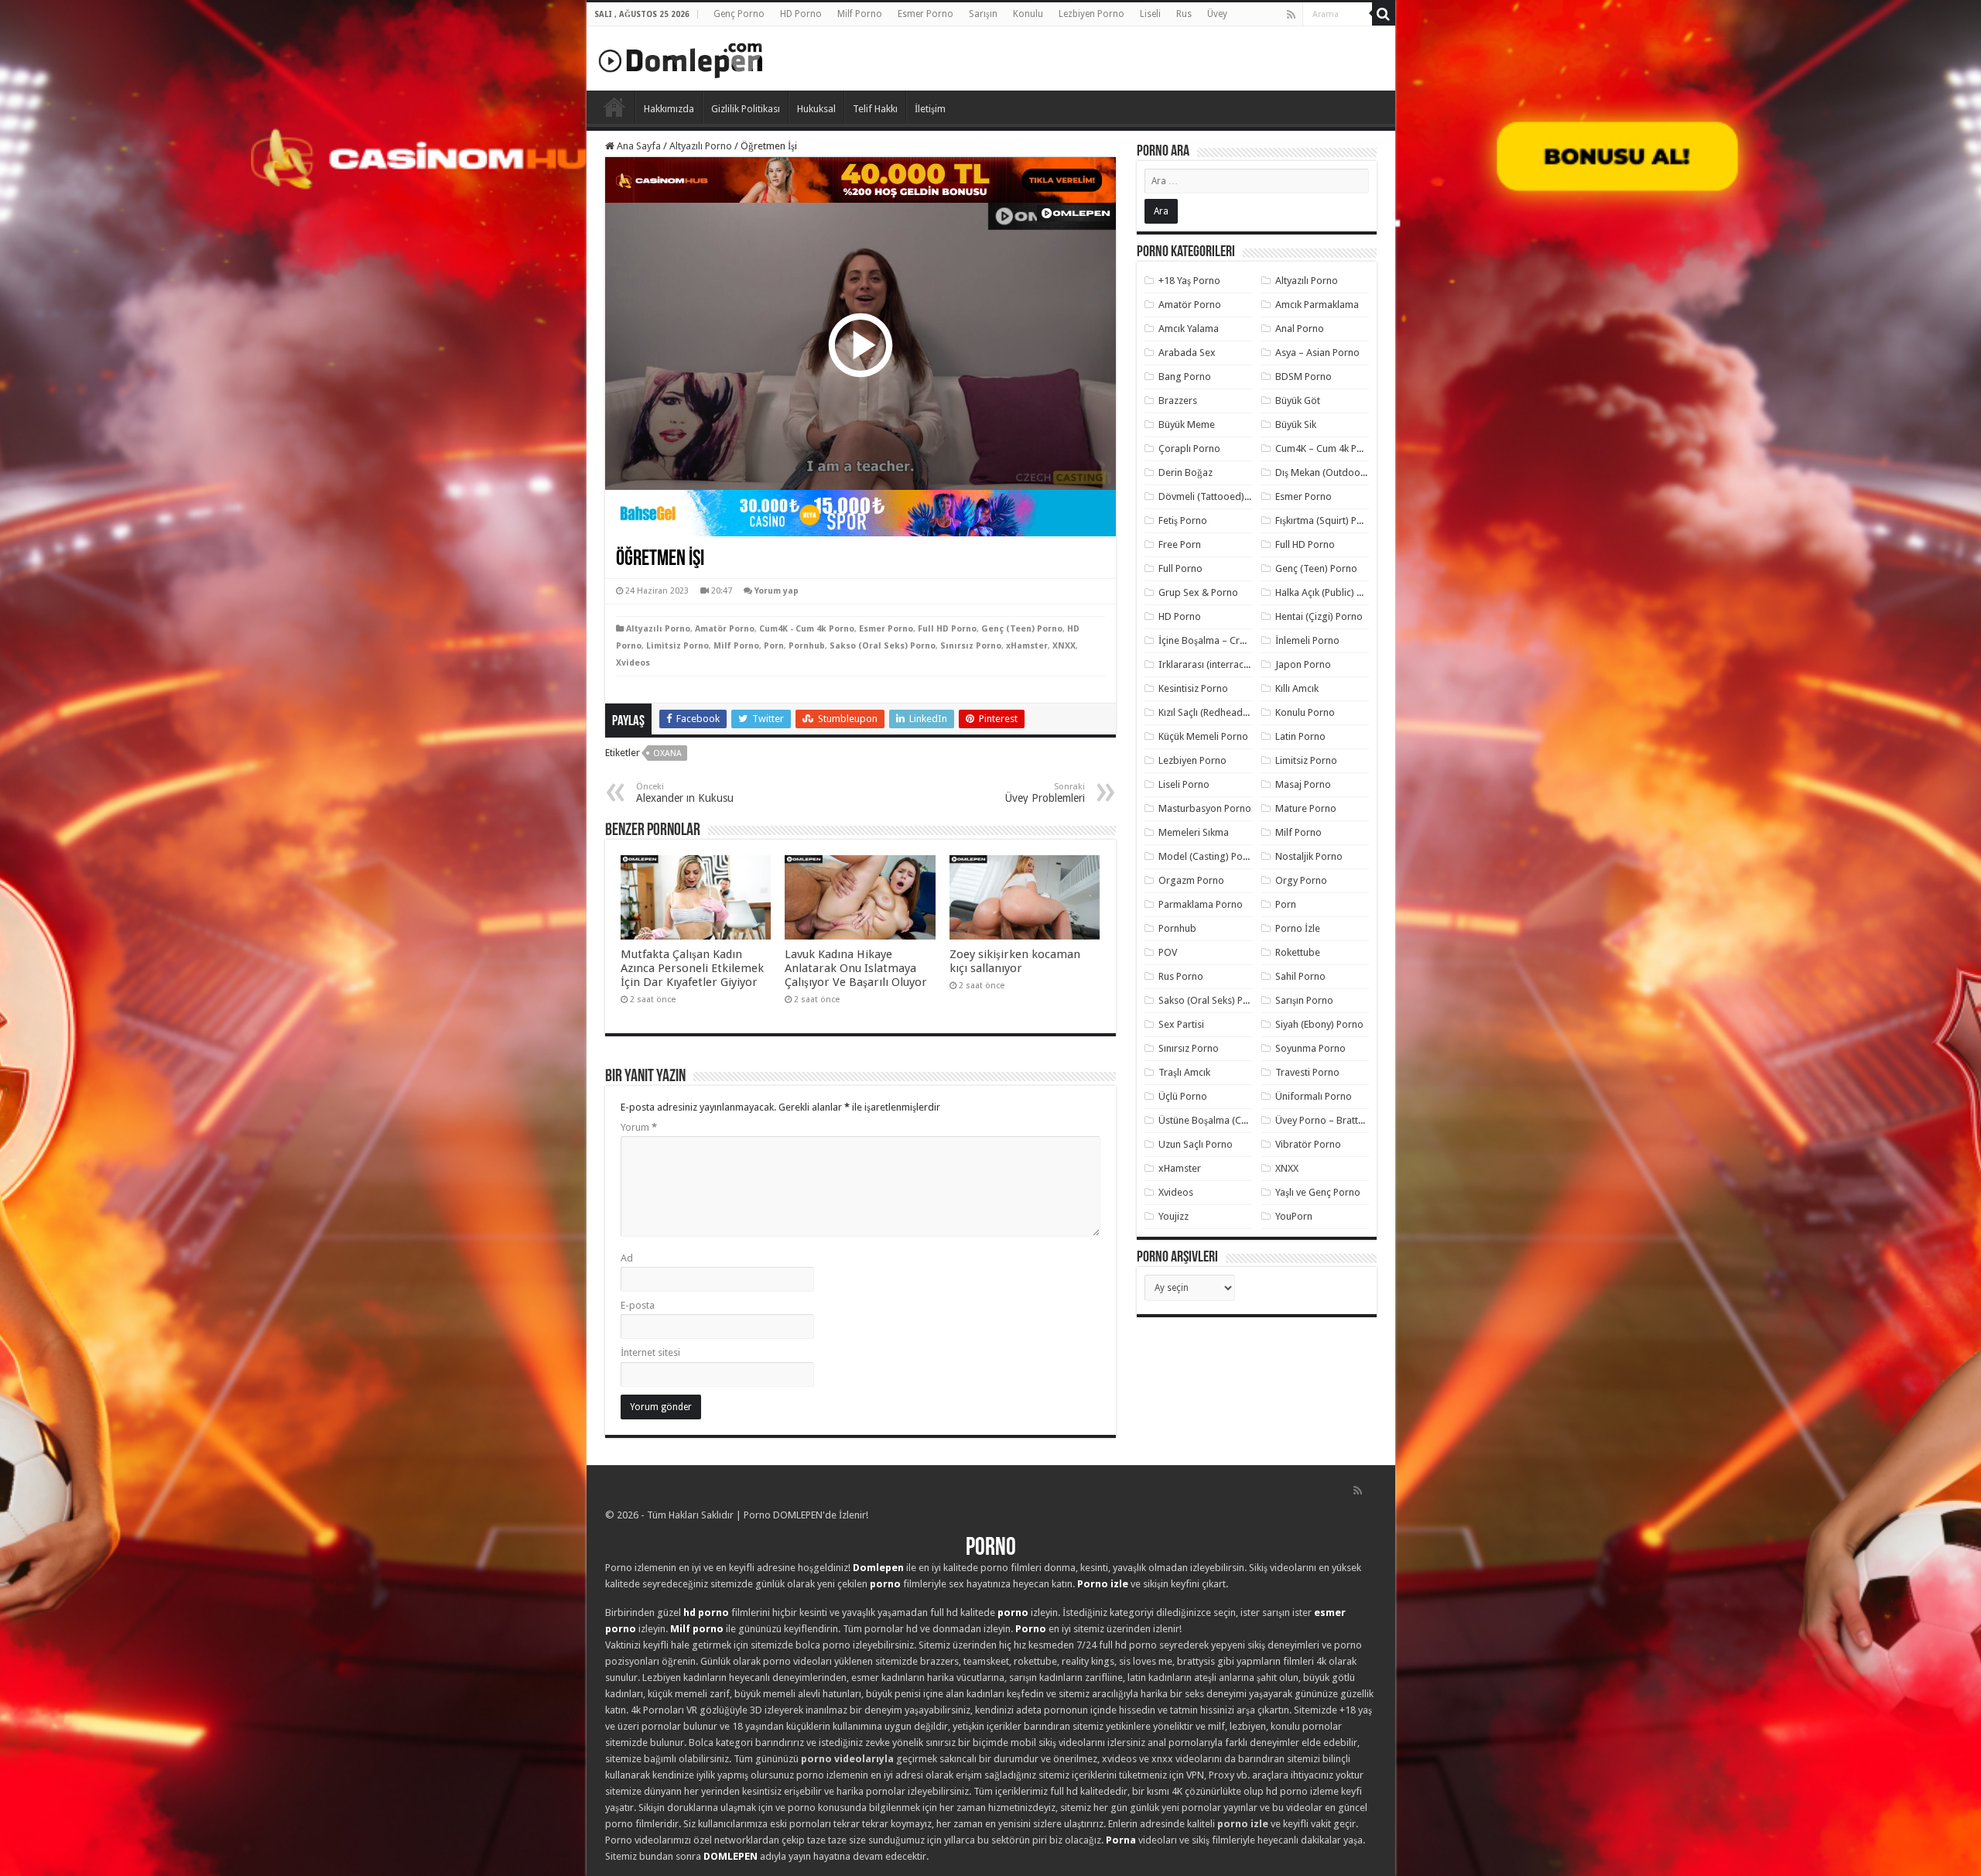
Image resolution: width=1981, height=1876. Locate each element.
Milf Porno (860, 14)
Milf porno (697, 1629)
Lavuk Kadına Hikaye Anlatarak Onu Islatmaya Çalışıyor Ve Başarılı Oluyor (856, 968)
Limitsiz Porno (677, 646)
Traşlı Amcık (1184, 1072)
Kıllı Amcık (1297, 688)
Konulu (1028, 14)
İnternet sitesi (650, 1352)
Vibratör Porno (1308, 1144)
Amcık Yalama (1189, 329)
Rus (1184, 14)
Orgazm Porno (1191, 880)
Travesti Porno (1307, 1072)
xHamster (1027, 646)
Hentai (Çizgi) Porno (1319, 616)
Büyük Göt (1298, 401)
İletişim (930, 109)
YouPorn (1294, 1216)
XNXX (1064, 646)
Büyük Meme (1187, 424)
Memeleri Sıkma (1194, 832)
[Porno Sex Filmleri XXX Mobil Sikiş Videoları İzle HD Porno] (681, 57)
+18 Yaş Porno (1189, 281)
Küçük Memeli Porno (1203, 736)
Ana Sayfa (638, 146)
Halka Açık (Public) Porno (1329, 592)
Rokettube (1298, 952)
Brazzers (1178, 401)
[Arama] (1384, 14)
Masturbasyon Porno (1205, 808)
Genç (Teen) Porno (1022, 629)
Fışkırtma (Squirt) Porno (1327, 520)
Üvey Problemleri (1045, 793)
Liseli (1150, 14)
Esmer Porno (925, 14)
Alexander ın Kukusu (685, 793)
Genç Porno (739, 14)
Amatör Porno (725, 629)
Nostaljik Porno (1309, 856)
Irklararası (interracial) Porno (1222, 664)
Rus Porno (1181, 976)
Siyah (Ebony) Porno (1319, 1024)
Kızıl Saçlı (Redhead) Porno (1217, 712)
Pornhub (807, 646)
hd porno (706, 1612)
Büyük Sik (1296, 424)
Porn (774, 646)
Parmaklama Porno (1201, 904)
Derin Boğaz (1186, 472)
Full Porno (1180, 568)
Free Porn (1180, 544)
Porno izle (1103, 1584)
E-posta (638, 1305)
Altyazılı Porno (701, 146)
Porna (1121, 1840)
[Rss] (1291, 15)
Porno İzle (1298, 928)
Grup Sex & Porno (1198, 592)
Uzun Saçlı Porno (1196, 1144)
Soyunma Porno (1310, 1048)
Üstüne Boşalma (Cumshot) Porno (1233, 1120)
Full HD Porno (947, 629)
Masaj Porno (1303, 784)
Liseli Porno (1184, 784)
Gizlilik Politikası (746, 109)
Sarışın (983, 14)
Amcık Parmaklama (1317, 305)
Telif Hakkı (875, 109)
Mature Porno (1306, 808)
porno (885, 1584)
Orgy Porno (1301, 880)
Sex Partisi (1181, 1024)
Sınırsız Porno (971, 646)
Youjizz (1174, 1216)
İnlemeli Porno (1307, 640)
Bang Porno (1185, 377)
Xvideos (633, 663)
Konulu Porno (1305, 712)
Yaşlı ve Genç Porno (1318, 1192)
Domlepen (878, 1568)
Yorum (639, 1127)
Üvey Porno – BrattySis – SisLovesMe (1356, 1120)
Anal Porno (1300, 329)
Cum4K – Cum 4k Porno (1327, 448)
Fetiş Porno (1183, 520)
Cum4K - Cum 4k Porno (807, 629)
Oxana (667, 753)
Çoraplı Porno (1189, 448)
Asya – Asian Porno (1317, 353)
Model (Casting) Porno (1208, 856)
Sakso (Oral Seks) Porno (883, 646)
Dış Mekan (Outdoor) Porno (1336, 472)
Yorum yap (777, 591)
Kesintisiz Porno (1193, 688)
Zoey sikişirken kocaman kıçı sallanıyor (1015, 961)
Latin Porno (1300, 736)
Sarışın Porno (1304, 1000)
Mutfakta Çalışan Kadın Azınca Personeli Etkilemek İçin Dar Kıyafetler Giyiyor (692, 968)
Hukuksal (816, 109)
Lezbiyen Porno (1091, 14)
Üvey (1217, 14)
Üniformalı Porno (1314, 1096)
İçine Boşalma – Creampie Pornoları (1237, 640)
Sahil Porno (1300, 976)
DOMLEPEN (730, 1856)
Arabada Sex (1187, 353)
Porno (614, 107)
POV (1168, 952)
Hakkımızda (669, 109)
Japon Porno (1303, 664)
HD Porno (801, 14)
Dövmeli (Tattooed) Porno (1216, 496)
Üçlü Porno (1183, 1096)
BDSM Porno (1304, 377)
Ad (627, 1258)
